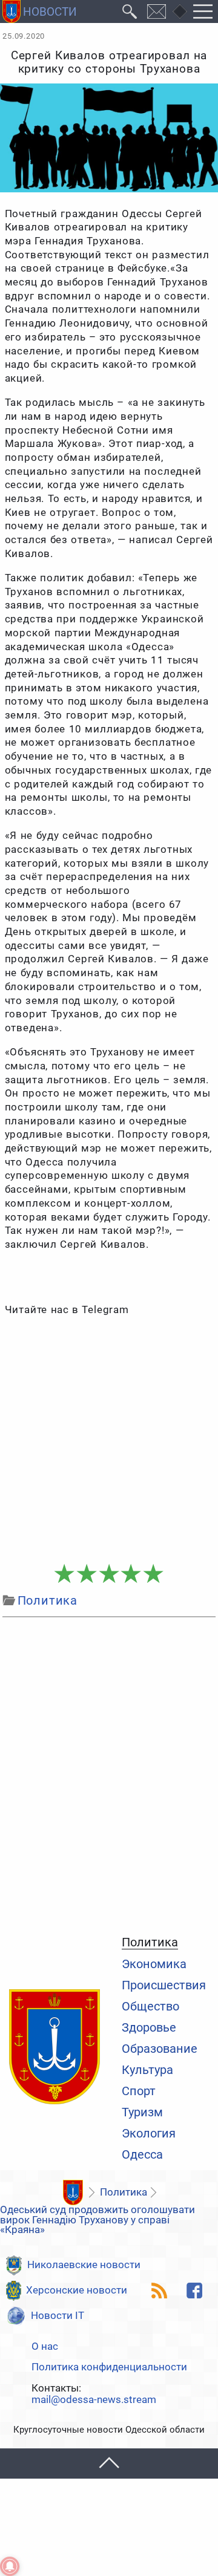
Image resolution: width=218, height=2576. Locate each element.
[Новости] (73, 2193)
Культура (147, 2070)
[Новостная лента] (160, 2291)
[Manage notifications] (10, 2566)
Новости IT (58, 2316)
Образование (160, 2049)
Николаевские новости (84, 2265)
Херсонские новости (77, 2290)
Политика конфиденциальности (109, 2368)
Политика (150, 1943)
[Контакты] (157, 11)
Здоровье (149, 2028)
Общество (150, 2007)
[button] (109, 2464)
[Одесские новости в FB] (195, 2291)
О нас (45, 2347)
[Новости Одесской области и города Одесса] (40, 11)
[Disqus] (109, 1774)
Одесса (142, 2155)
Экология (149, 2134)
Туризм (142, 2113)
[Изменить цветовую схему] (180, 11)
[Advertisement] (109, 1440)
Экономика (154, 1965)
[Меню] (203, 11)
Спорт (139, 2092)
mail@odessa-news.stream (94, 2400)
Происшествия (164, 1986)
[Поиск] (130, 11)
